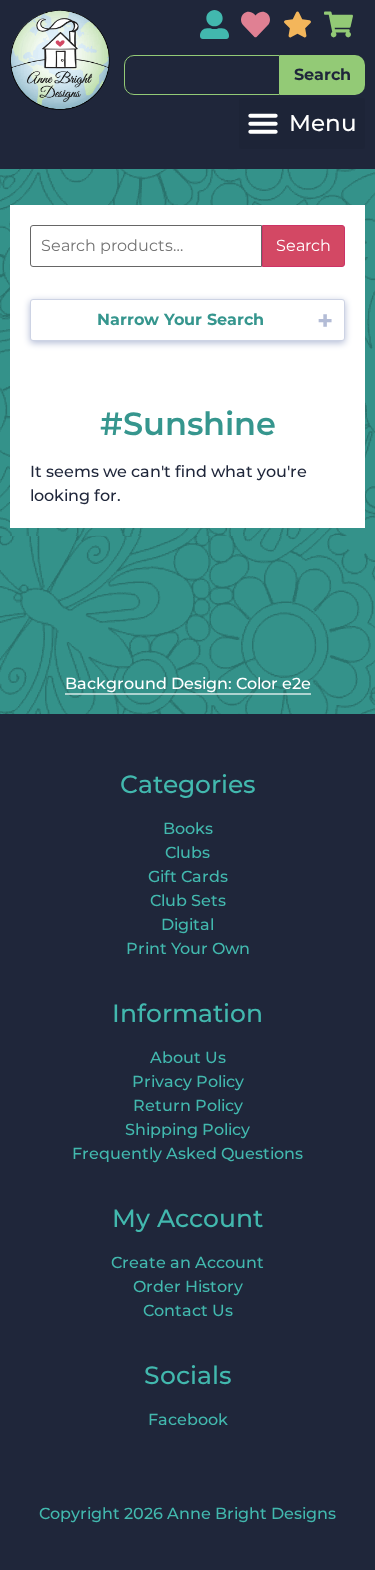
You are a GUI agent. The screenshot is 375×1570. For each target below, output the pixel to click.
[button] (302, 123)
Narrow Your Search (180, 319)
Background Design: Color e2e (188, 683)
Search (303, 245)
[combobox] (202, 75)
